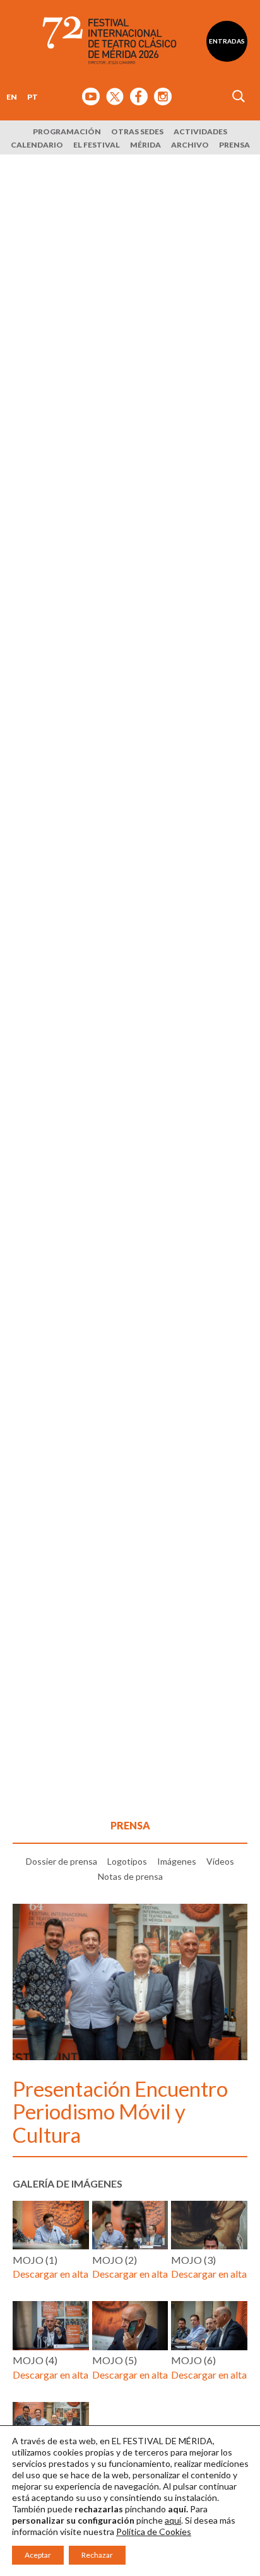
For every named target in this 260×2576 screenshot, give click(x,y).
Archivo (190, 145)
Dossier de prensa (62, 1861)
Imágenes (177, 1861)
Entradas (227, 41)
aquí (173, 2520)
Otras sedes (137, 131)
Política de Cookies (154, 2532)
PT (32, 97)
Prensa (234, 145)
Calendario (37, 145)
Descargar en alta (50, 2274)
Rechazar (97, 2555)
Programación (67, 131)
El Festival (97, 145)
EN (12, 97)
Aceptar (38, 2555)
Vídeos (220, 1861)
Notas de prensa (130, 1876)
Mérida (145, 145)
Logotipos (127, 1861)
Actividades (200, 131)
